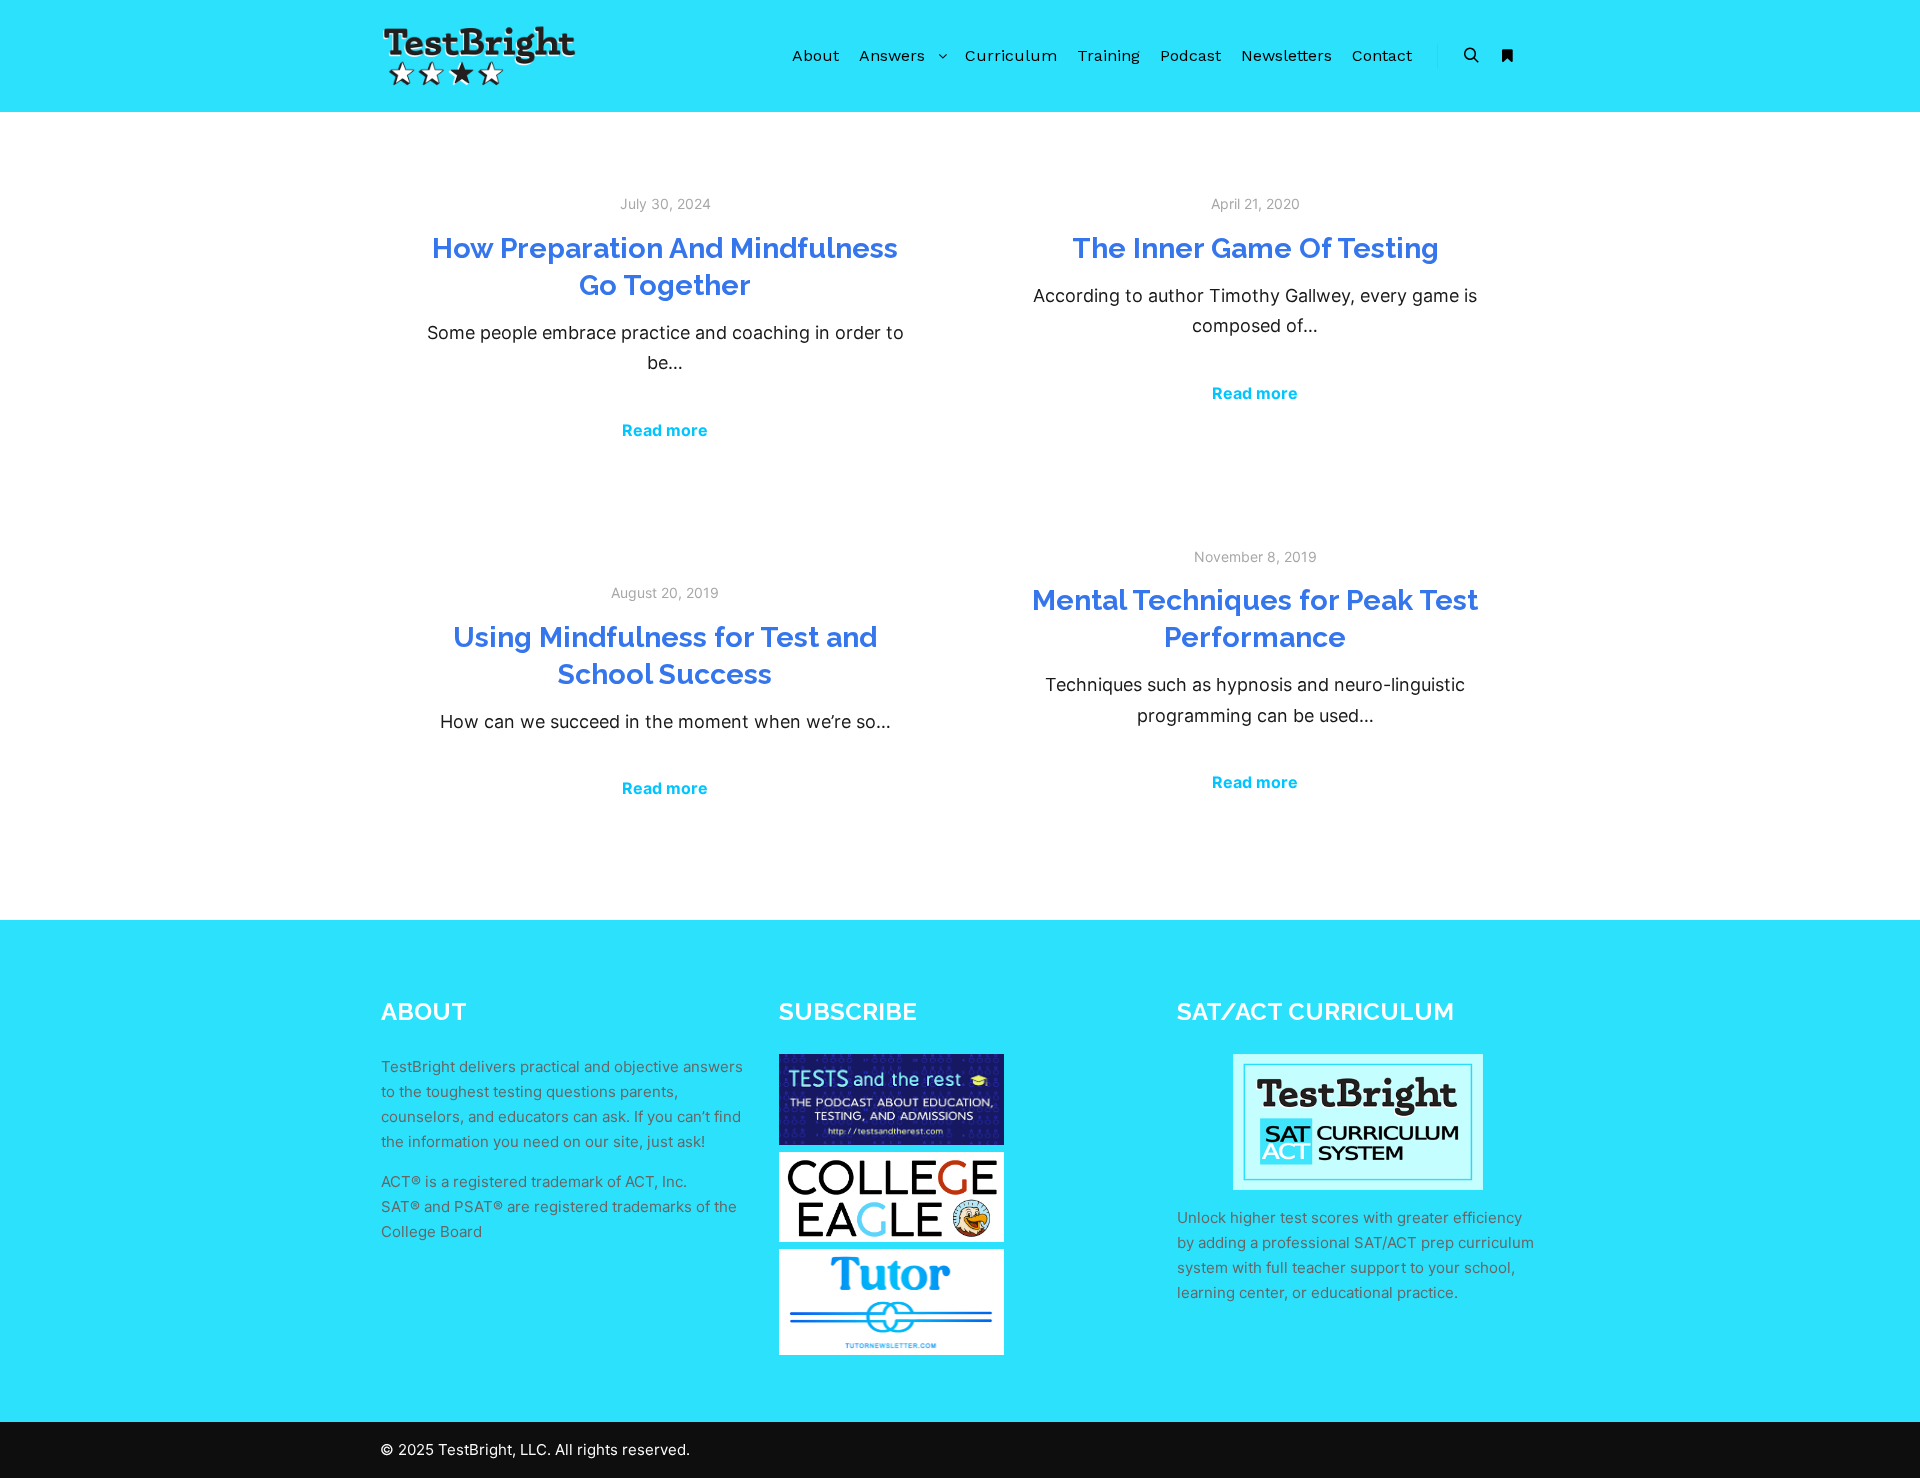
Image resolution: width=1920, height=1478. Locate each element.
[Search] (1471, 56)
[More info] (1507, 56)
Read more (665, 430)
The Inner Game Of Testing (1255, 248)
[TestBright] (480, 56)
